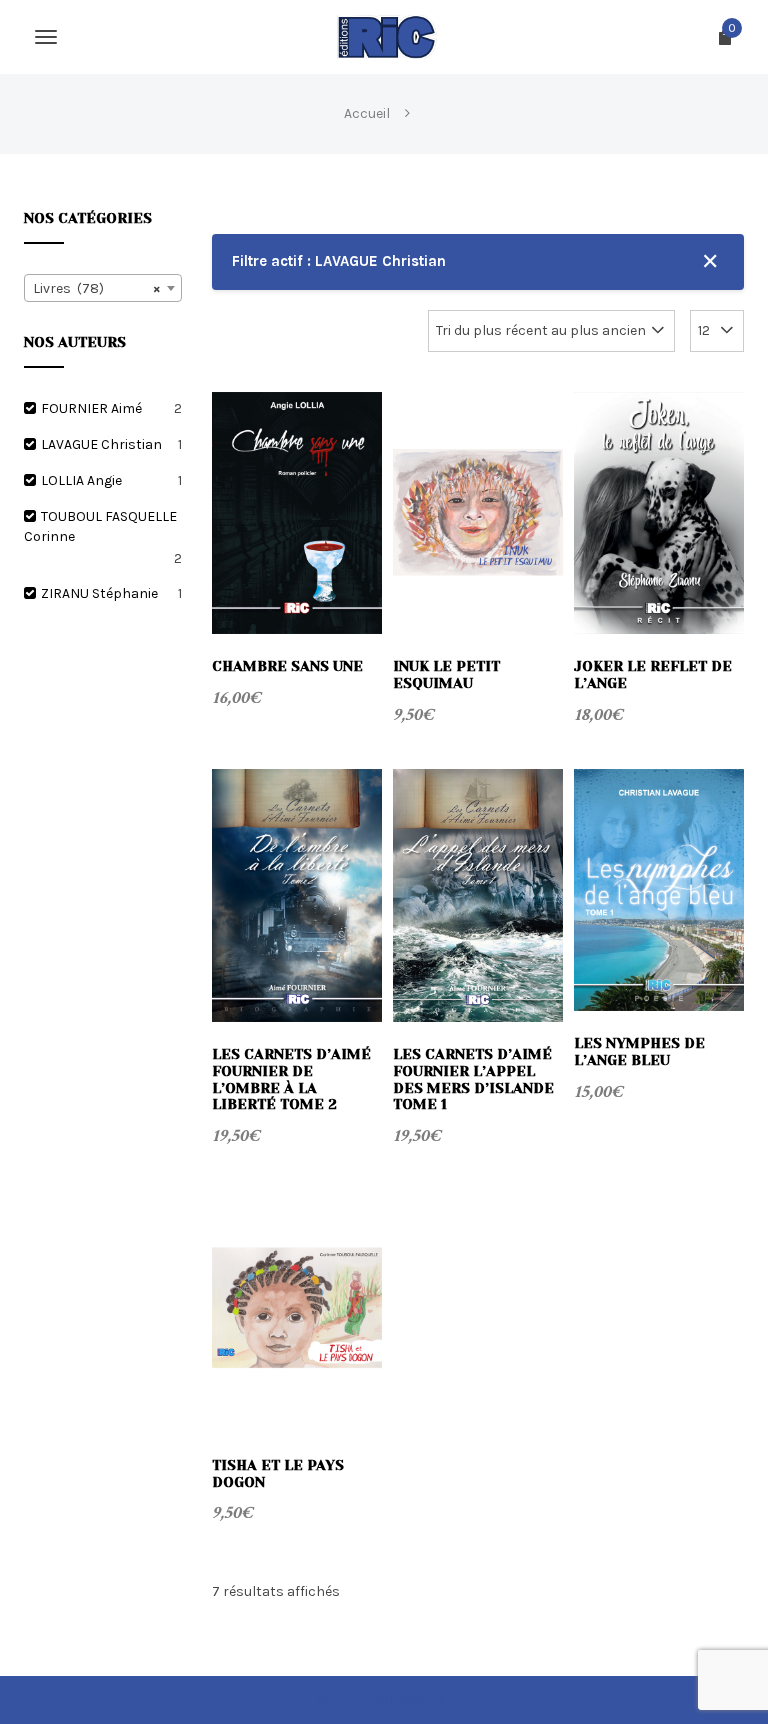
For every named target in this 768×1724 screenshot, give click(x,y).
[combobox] (103, 288)
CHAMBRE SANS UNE (287, 666)
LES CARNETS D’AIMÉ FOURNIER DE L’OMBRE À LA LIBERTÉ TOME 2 (291, 1079)
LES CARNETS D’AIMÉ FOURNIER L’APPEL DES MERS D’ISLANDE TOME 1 (473, 1079)
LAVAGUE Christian (101, 444)
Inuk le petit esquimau (446, 674)
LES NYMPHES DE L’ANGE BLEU (639, 1051)
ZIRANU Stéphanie (99, 593)
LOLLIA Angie (81, 480)
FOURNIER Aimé (91, 408)
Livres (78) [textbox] (97, 288)
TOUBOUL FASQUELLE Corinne (100, 526)
